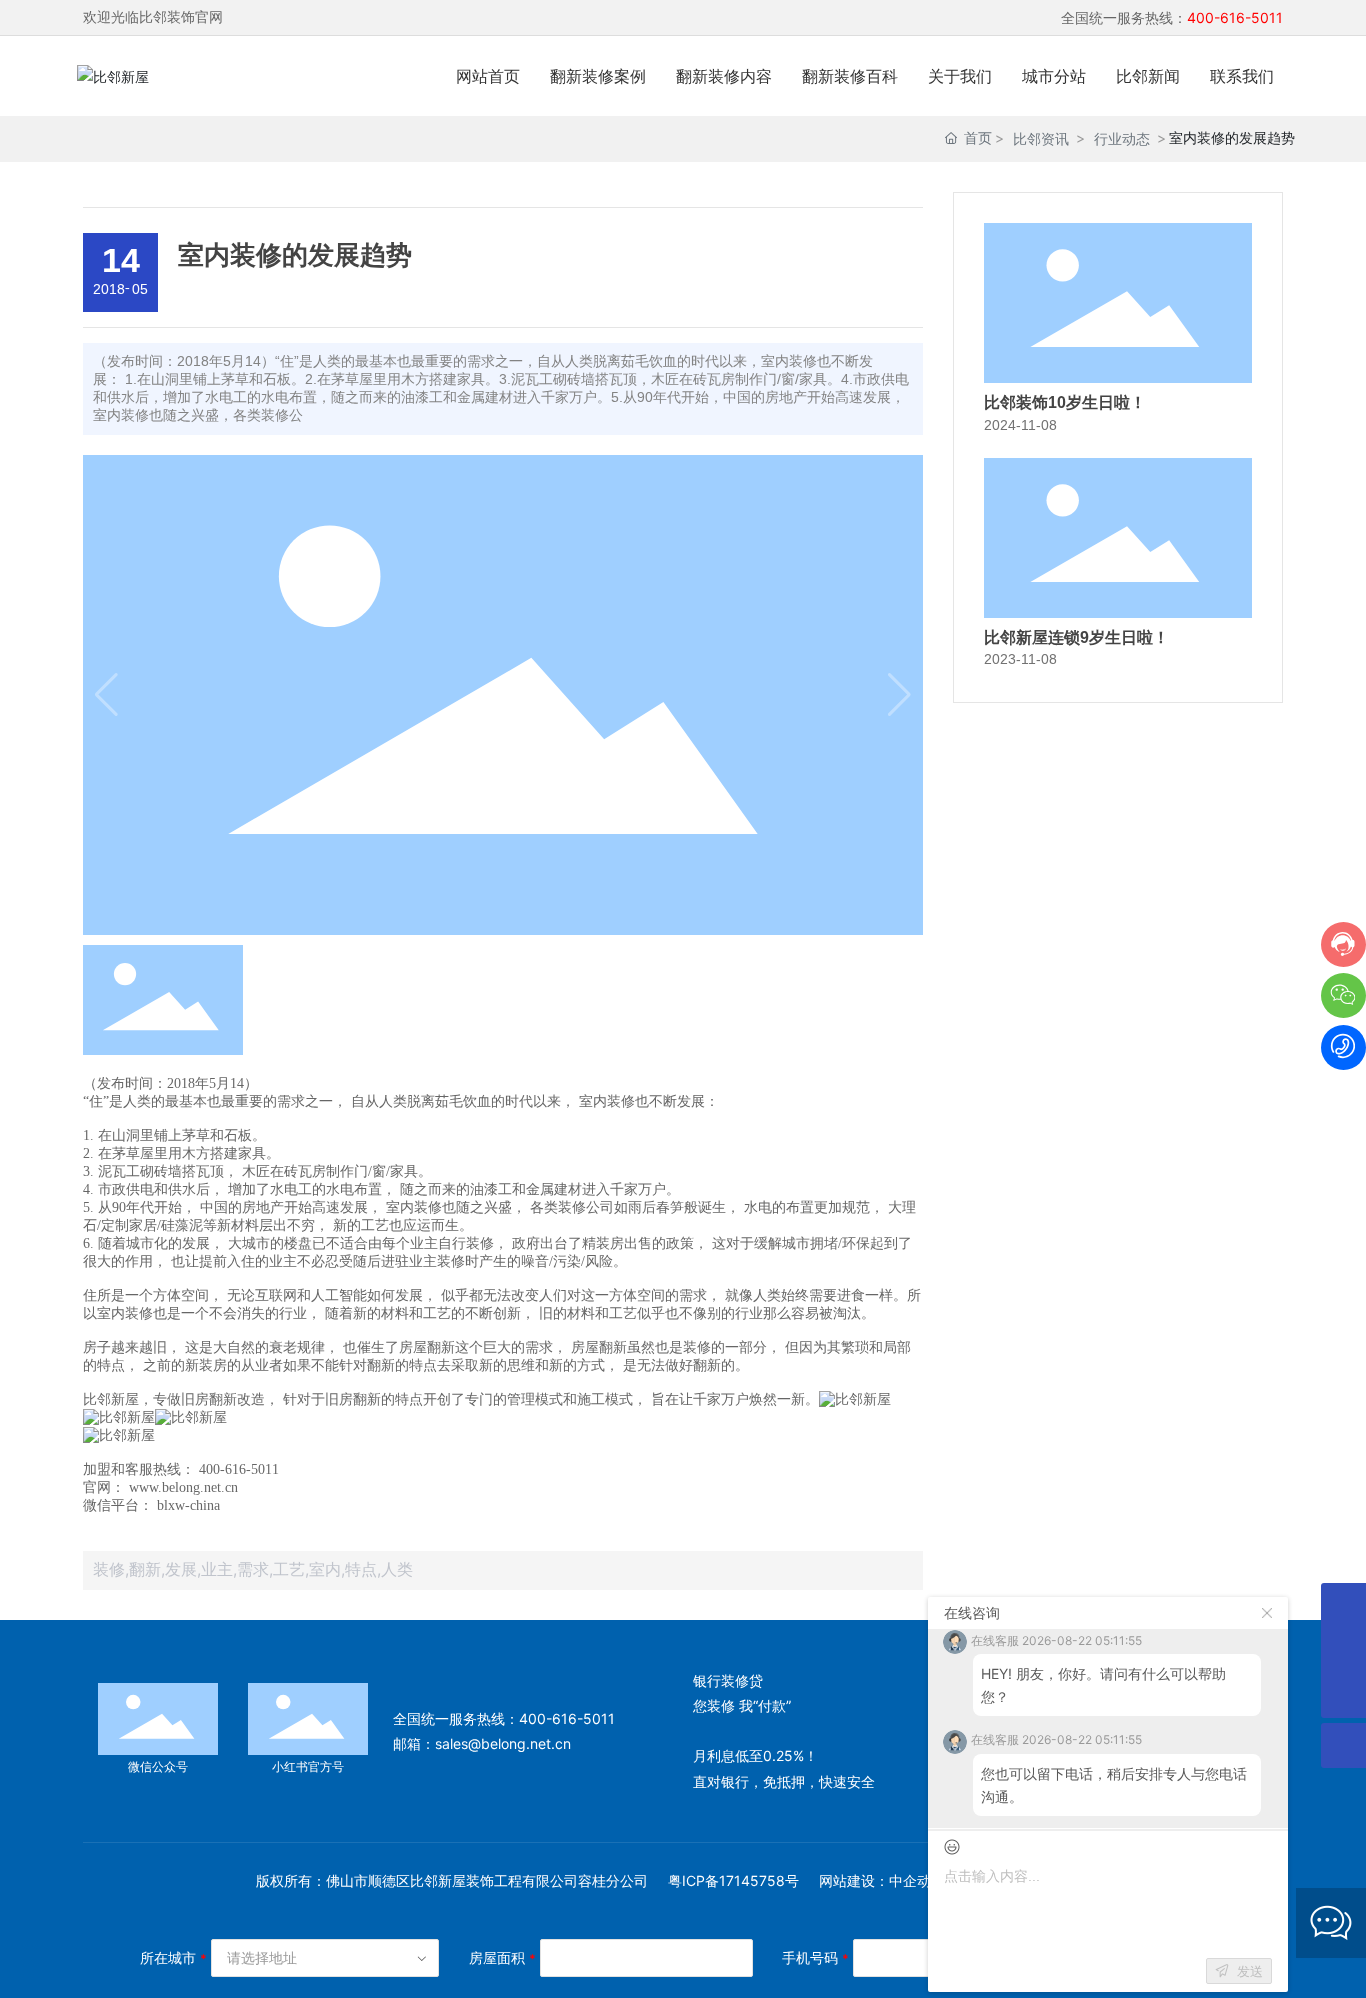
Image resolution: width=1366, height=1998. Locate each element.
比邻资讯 (1041, 138)
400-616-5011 (567, 1718)
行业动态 (1122, 138)
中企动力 (917, 1880)
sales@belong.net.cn (503, 1743)
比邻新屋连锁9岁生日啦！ (1076, 637)
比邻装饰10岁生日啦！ (1065, 402)
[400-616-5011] (1343, 1650)
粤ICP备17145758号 (733, 1880)
